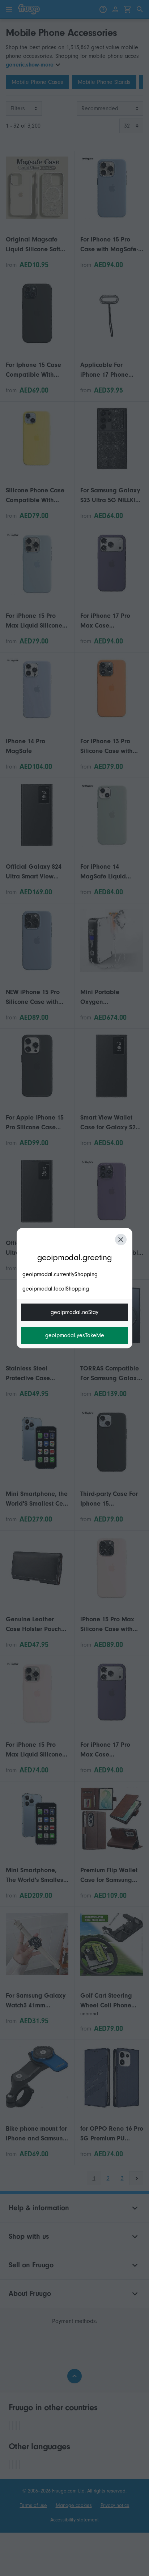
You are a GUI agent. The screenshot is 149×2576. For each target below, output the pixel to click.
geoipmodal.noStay (74, 1312)
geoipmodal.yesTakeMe (75, 1335)
